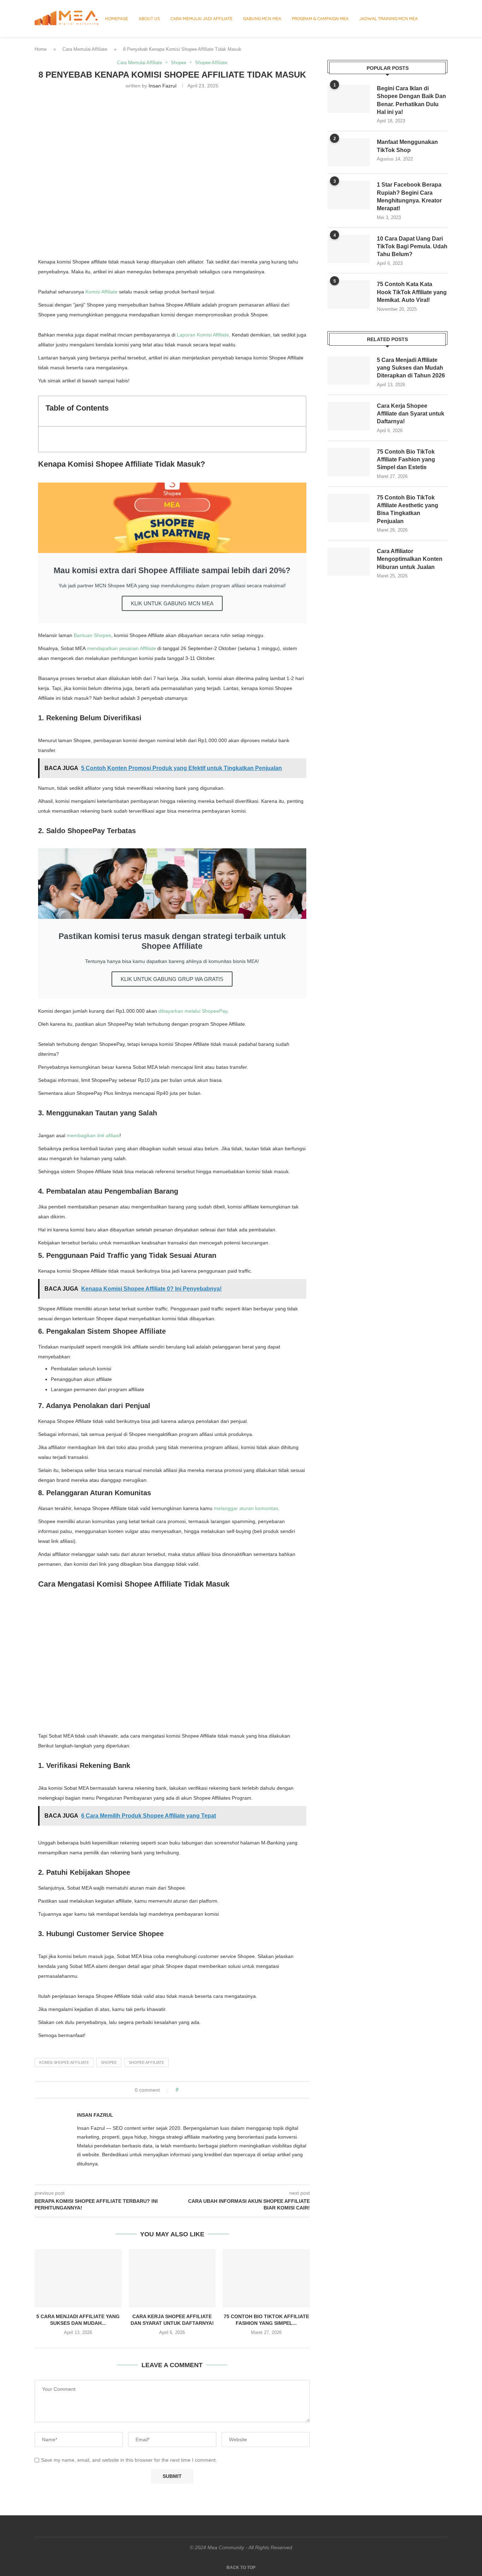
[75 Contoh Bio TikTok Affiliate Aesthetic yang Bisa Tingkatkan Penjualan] (349, 508)
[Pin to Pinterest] (203, 2090)
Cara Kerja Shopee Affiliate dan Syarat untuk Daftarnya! (411, 414)
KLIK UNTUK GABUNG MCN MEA (172, 603)
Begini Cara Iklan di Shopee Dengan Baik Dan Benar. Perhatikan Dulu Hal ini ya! (411, 100)
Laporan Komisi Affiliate (203, 335)
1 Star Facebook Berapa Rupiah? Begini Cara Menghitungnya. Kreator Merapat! (409, 196)
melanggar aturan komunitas (246, 1508)
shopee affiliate (146, 2062)
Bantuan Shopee (92, 635)
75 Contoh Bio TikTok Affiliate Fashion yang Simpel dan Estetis (406, 460)
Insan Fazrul (162, 86)
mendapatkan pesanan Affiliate (122, 648)
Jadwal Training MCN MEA (388, 19)
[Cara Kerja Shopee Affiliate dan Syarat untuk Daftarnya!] (172, 2278)
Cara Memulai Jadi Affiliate (201, 19)
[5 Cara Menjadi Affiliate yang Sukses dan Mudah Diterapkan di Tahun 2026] (78, 2278)
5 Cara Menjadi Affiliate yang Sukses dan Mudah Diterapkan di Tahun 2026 (411, 368)
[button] (297, 411)
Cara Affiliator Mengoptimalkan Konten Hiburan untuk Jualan (410, 559)
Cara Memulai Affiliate (85, 49)
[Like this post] (182, 2090)
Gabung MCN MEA (262, 19)
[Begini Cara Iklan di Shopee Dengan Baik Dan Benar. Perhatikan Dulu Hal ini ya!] (349, 99)
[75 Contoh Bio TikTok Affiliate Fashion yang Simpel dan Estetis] (266, 2278)
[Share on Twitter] (197, 2090)
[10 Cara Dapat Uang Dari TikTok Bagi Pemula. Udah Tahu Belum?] (349, 249)
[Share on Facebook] (190, 2090)
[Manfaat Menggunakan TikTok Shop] (349, 152)
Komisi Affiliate (101, 292)
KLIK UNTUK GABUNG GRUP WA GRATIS (172, 979)
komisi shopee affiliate (64, 2062)
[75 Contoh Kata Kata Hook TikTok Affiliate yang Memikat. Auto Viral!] (349, 295)
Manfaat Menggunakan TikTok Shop (407, 146)
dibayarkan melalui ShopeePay (193, 1011)
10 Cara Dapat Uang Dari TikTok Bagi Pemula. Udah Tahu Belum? (412, 247)
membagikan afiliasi (93, 1135)
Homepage (117, 19)
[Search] (444, 19)
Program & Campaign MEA (320, 19)
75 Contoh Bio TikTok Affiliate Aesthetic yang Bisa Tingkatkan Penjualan (408, 509)
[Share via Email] (210, 2090)
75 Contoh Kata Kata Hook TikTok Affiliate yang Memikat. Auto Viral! (412, 292)
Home (41, 49)
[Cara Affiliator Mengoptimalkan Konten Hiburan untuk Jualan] (349, 562)
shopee (109, 2062)
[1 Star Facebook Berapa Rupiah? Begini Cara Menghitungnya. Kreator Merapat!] (349, 195)
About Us (149, 19)
